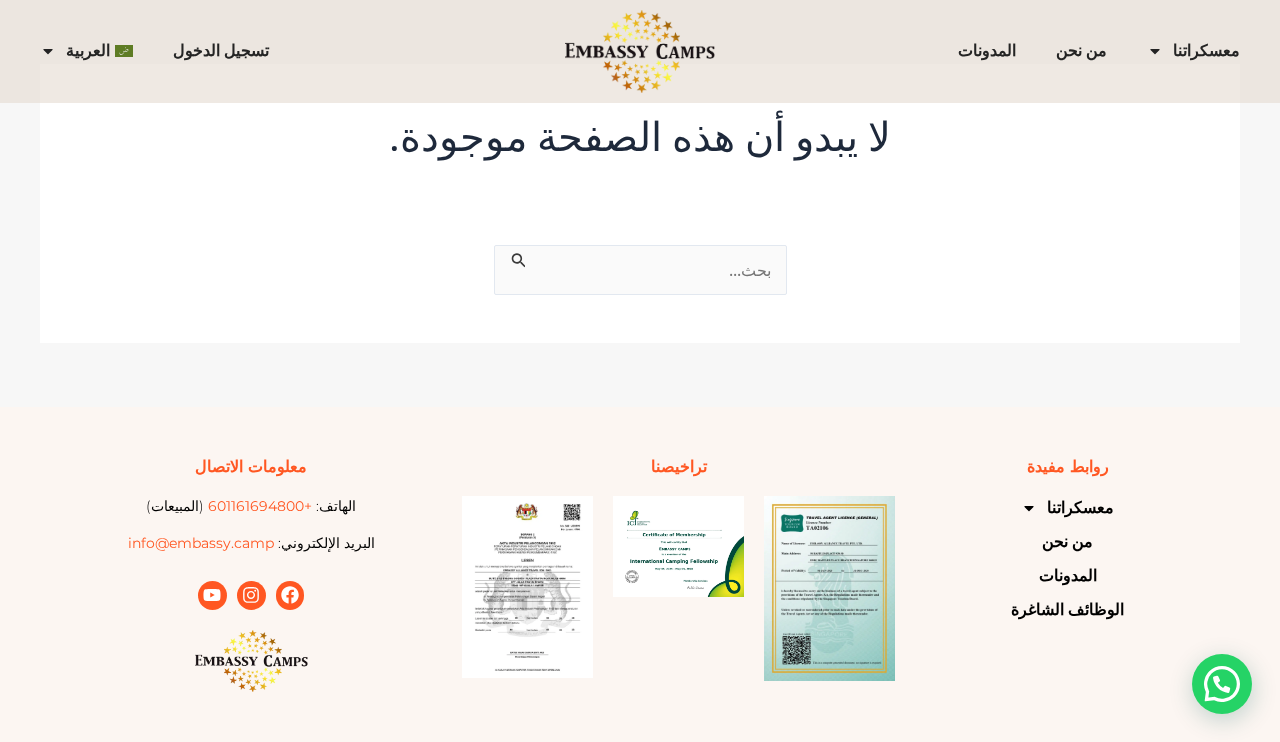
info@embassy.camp (201, 543)
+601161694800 (260, 506)
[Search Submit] (517, 257)
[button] (1222, 684)
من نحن (1081, 50)
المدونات (987, 50)
